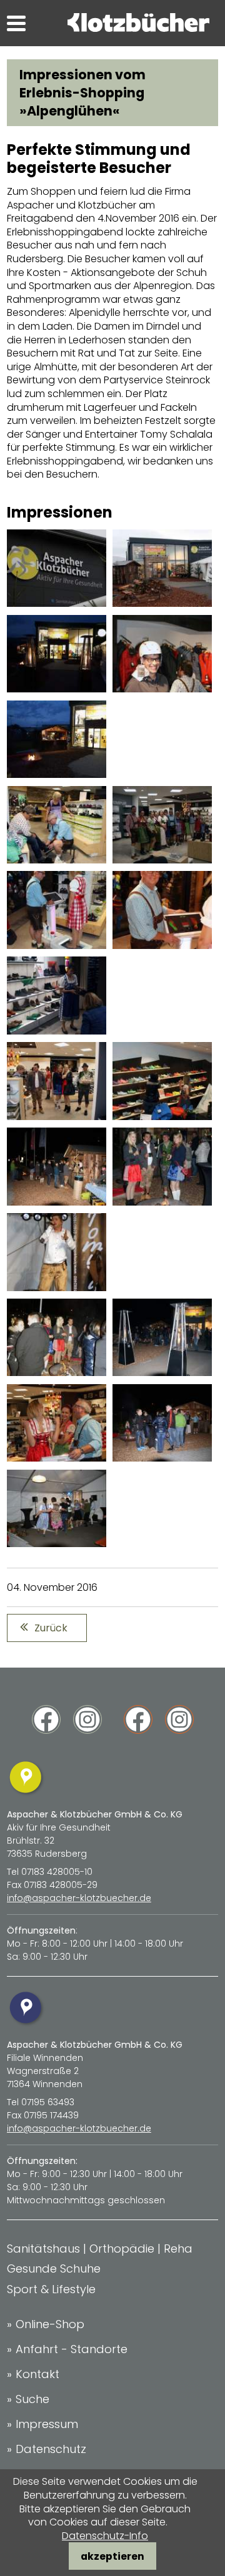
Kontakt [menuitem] (37, 2374)
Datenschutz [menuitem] (51, 2449)
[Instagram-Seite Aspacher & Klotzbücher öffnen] (87, 1724)
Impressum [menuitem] (47, 2424)
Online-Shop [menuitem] (50, 2324)
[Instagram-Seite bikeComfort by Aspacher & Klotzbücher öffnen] (179, 1724)
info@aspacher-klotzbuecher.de (79, 1898)
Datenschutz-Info (105, 2536)
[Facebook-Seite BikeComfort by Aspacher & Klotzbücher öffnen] (138, 1724)
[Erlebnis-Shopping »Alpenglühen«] (57, 603)
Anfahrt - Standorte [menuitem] (72, 2349)
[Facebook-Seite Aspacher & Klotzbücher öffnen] (46, 1724)
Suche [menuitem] (32, 2399)
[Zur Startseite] (138, 28)
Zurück (51, 1628)
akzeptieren (112, 2556)
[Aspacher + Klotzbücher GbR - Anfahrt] (27, 1795)
